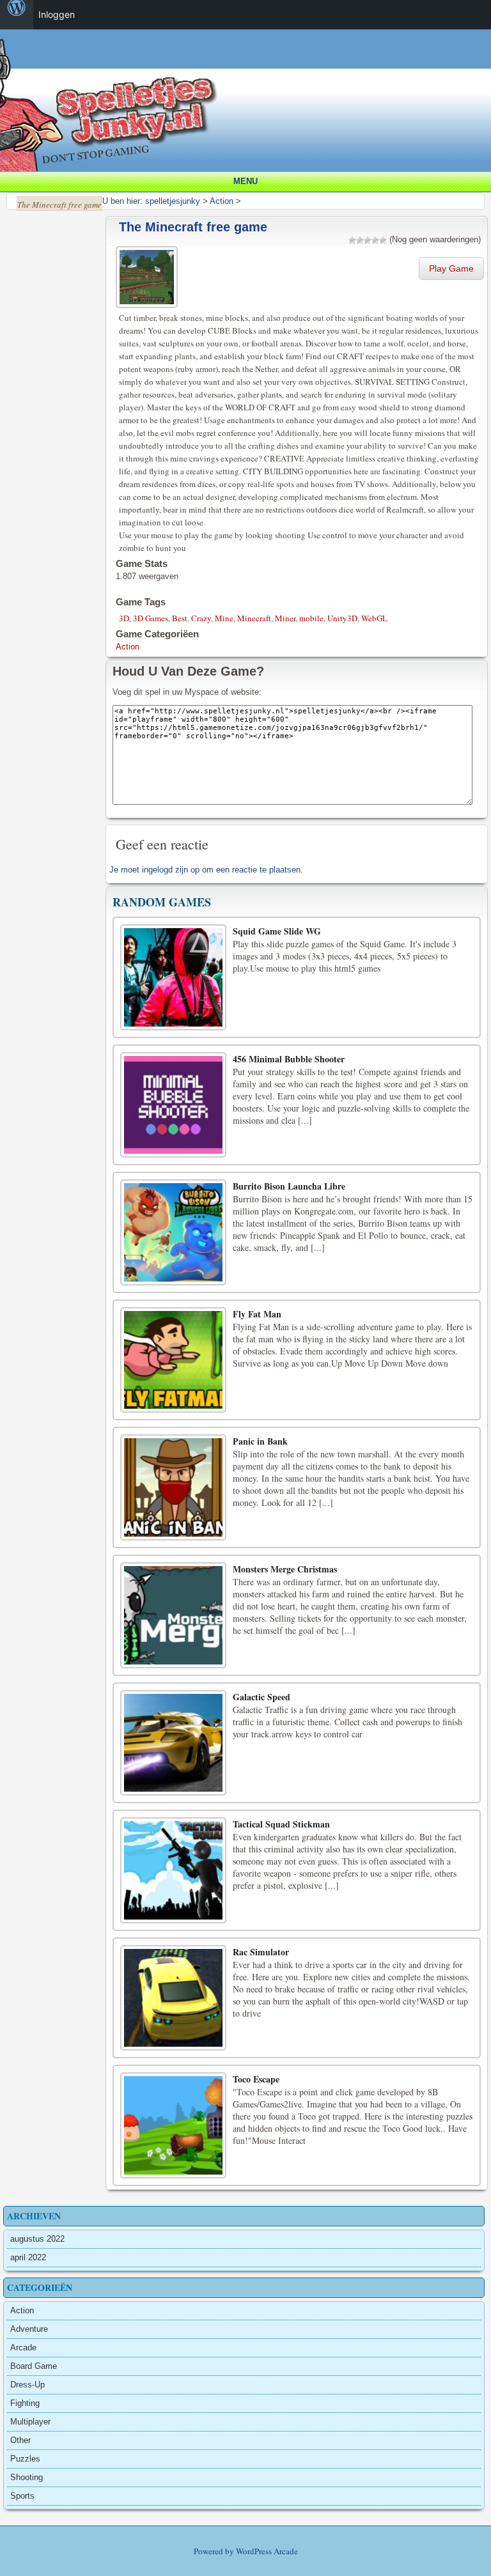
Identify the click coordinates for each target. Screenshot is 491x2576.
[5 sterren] (383, 240)
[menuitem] (17, 15)
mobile (311, 618)
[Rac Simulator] (173, 1998)
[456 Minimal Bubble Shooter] (173, 1105)
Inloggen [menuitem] (57, 14)
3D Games (151, 618)
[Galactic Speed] (173, 1743)
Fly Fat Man (257, 1314)
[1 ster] (352, 240)
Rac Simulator (261, 1952)
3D (124, 618)
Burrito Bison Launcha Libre (289, 1186)
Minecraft (254, 618)
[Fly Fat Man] (173, 1360)
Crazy (201, 618)
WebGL (374, 618)
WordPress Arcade (267, 2551)
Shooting (27, 2477)
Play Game (451, 268)
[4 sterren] (375, 240)
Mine (224, 618)
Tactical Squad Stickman (281, 1824)
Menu (245, 181)
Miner (285, 618)
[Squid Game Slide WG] (173, 977)
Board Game (34, 2366)
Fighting (25, 2403)
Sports (22, 2496)
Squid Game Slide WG (277, 931)
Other (20, 2440)
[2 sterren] (360, 240)
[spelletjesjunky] (249, 44)
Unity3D (342, 618)
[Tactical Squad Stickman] (173, 1870)
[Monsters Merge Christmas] (173, 1615)
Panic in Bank (260, 1441)
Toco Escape (256, 2079)
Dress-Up (27, 2385)
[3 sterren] (368, 240)
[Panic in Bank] (173, 1487)
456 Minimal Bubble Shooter (289, 1059)
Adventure (29, 2329)
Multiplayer (30, 2422)
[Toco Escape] (173, 2125)
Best (180, 618)
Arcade (23, 2347)
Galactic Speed (261, 1697)
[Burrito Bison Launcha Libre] (173, 1232)
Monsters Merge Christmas (285, 1569)
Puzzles (25, 2459)
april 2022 (28, 2257)
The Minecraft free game (193, 227)
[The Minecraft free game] (148, 275)
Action (128, 647)
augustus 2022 (37, 2239)
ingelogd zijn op (171, 870)
